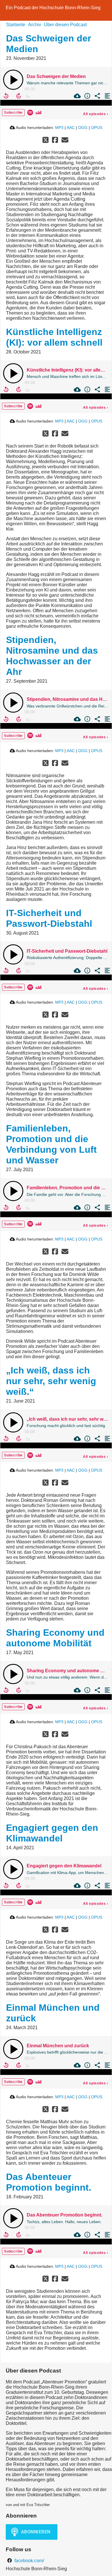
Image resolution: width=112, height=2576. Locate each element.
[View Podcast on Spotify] (30, 112)
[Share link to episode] (97, 96)
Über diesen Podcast (65, 25)
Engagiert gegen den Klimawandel (52, 1833)
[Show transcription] (107, 96)
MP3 (59, 128)
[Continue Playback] (13, 80)
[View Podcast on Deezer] (38, 112)
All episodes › (96, 114)
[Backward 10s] (6, 96)
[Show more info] (87, 96)
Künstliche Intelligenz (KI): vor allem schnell (54, 337)
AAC (71, 128)
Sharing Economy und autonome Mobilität (55, 1638)
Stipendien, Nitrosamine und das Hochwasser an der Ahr (52, 656)
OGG (83, 128)
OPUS (97, 128)
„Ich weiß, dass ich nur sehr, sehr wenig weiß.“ (51, 1381)
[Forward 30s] (19, 96)
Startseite (16, 25)
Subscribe (13, 113)
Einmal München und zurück (58, 2046)
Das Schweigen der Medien (56, 76)
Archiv (35, 25)
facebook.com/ (29, 2561)
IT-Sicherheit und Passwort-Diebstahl (49, 918)
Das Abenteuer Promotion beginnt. (49, 2182)
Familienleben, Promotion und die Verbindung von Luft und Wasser (51, 1144)
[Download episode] (77, 96)
